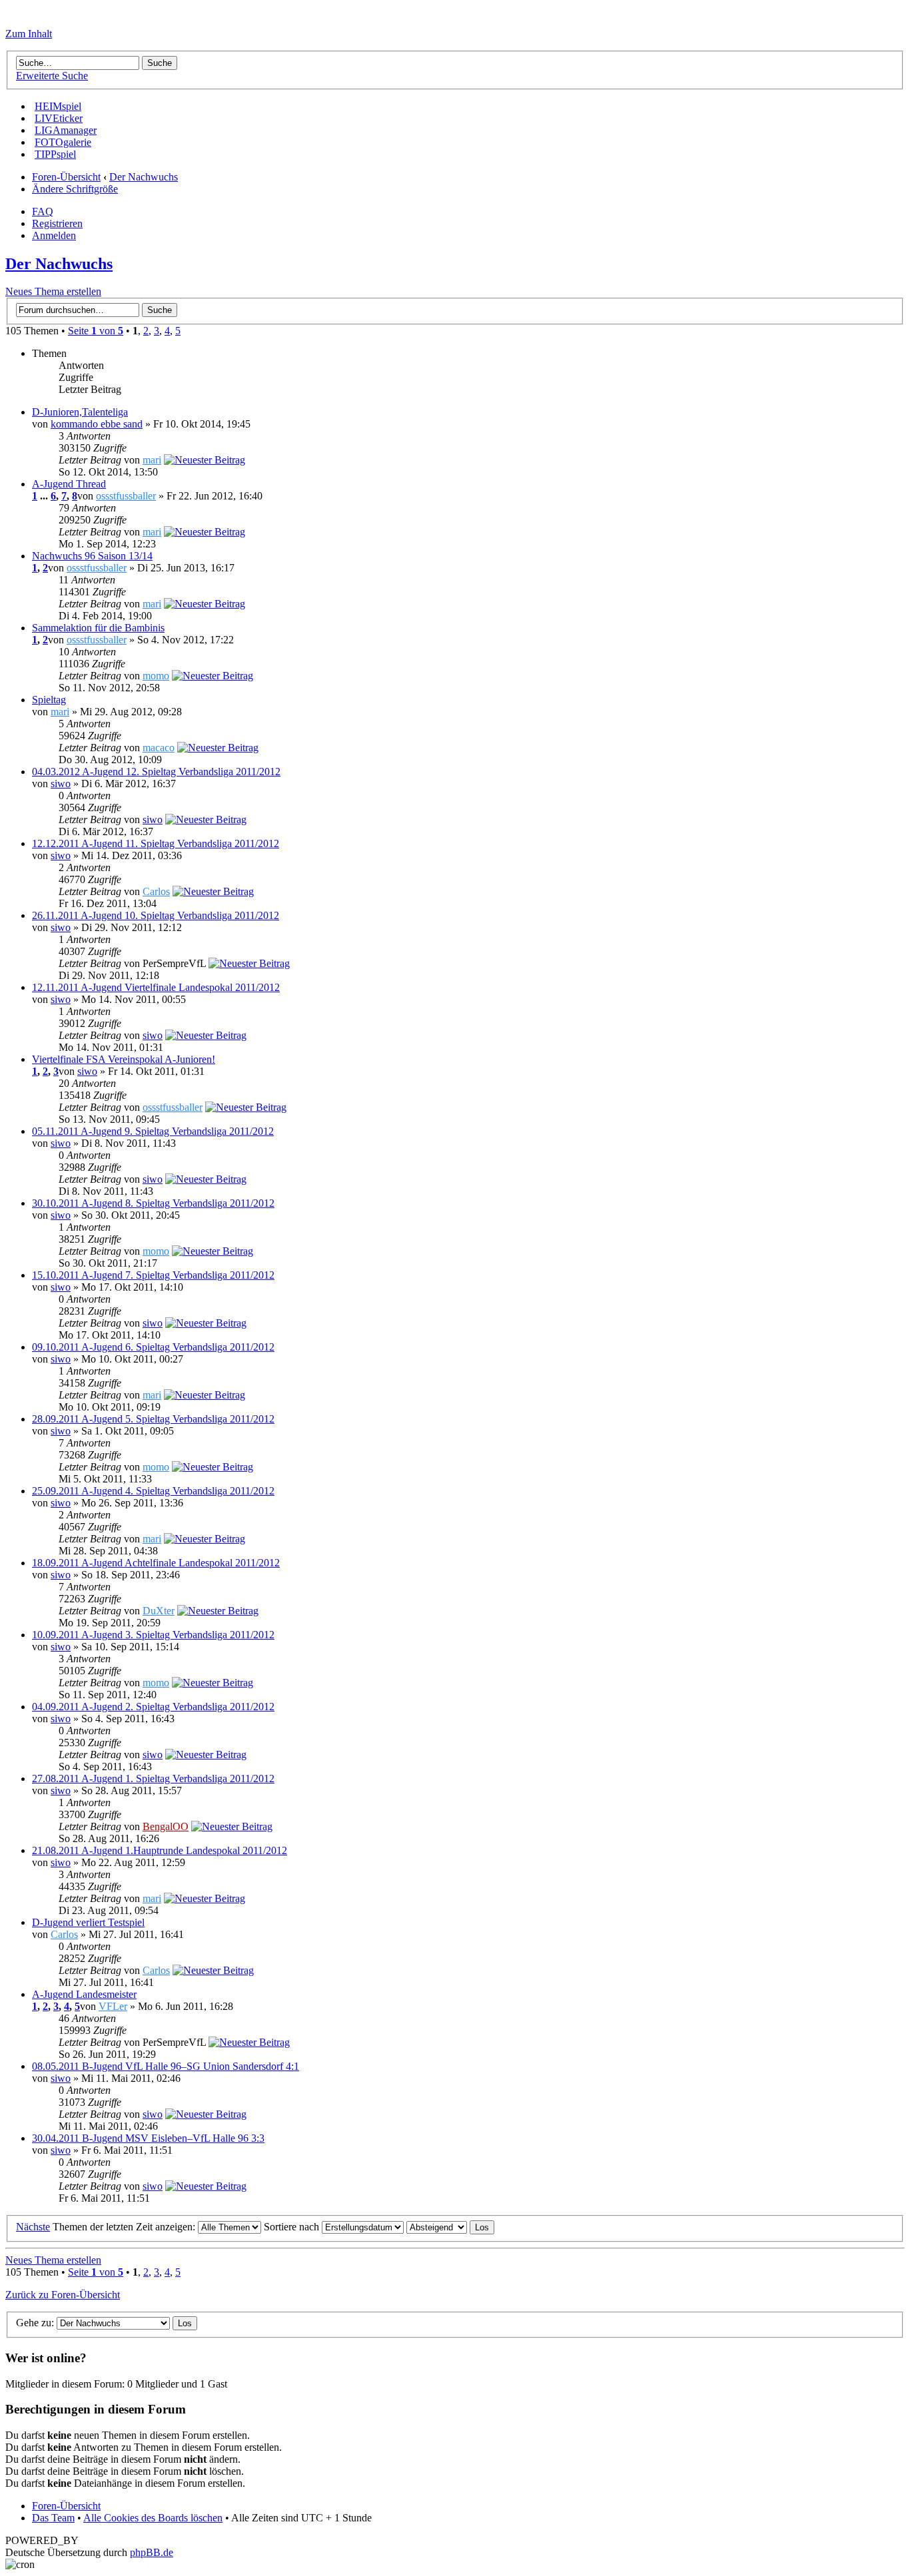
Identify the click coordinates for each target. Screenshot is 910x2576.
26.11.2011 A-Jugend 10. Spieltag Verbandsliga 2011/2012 (156, 915)
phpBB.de (152, 2552)
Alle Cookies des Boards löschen (153, 2518)
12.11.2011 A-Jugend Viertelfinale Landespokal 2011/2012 (156, 987)
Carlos (156, 891)
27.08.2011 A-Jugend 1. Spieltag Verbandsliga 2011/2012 (153, 1778)
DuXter (159, 1611)
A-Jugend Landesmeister (84, 1994)
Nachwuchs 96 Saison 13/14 (92, 556)
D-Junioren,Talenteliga (80, 412)
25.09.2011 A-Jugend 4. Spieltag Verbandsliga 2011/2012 (153, 1491)
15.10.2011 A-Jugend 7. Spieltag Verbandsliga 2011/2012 (153, 1275)
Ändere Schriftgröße (75, 189)
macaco (159, 748)
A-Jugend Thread (69, 484)
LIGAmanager (66, 130)
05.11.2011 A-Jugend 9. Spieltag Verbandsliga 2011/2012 (153, 1131)
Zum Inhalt (29, 34)
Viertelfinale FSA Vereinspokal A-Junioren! (124, 1059)
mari (152, 460)
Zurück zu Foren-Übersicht (63, 2295)
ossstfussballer (126, 496)
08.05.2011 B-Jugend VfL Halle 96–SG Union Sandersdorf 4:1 (166, 2066)
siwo (61, 784)
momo (156, 676)
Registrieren (57, 223)
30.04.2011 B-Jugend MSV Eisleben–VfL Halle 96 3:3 (148, 2138)
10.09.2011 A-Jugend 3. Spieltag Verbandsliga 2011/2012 (153, 1635)
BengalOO (166, 1826)
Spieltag (49, 700)
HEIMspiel (58, 106)
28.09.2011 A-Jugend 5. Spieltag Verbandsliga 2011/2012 (153, 1419)
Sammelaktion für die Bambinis (98, 628)
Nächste (33, 2227)
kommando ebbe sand (97, 424)
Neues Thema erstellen (53, 291)
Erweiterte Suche (52, 76)
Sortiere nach (293, 2227)
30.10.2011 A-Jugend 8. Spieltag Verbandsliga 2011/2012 (153, 1203)
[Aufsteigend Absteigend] (450, 2227)
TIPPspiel (55, 154)
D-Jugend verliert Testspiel (88, 1922)
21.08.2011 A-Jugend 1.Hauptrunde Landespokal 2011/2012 (160, 1850)
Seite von (96, 331)
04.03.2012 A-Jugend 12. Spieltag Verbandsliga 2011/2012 (156, 772)
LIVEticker (59, 118)
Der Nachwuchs (144, 177)
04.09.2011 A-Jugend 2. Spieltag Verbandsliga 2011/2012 (153, 1707)
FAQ (43, 211)
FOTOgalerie (63, 142)
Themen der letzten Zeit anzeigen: (125, 2227)
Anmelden (54, 235)
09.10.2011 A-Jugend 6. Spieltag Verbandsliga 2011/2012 (153, 1347)
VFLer (113, 2006)
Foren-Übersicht (66, 177)
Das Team (53, 2518)
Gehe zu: (35, 2323)
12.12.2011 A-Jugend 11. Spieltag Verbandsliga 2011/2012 (156, 843)
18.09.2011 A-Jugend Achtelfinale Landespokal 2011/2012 (156, 1563)
